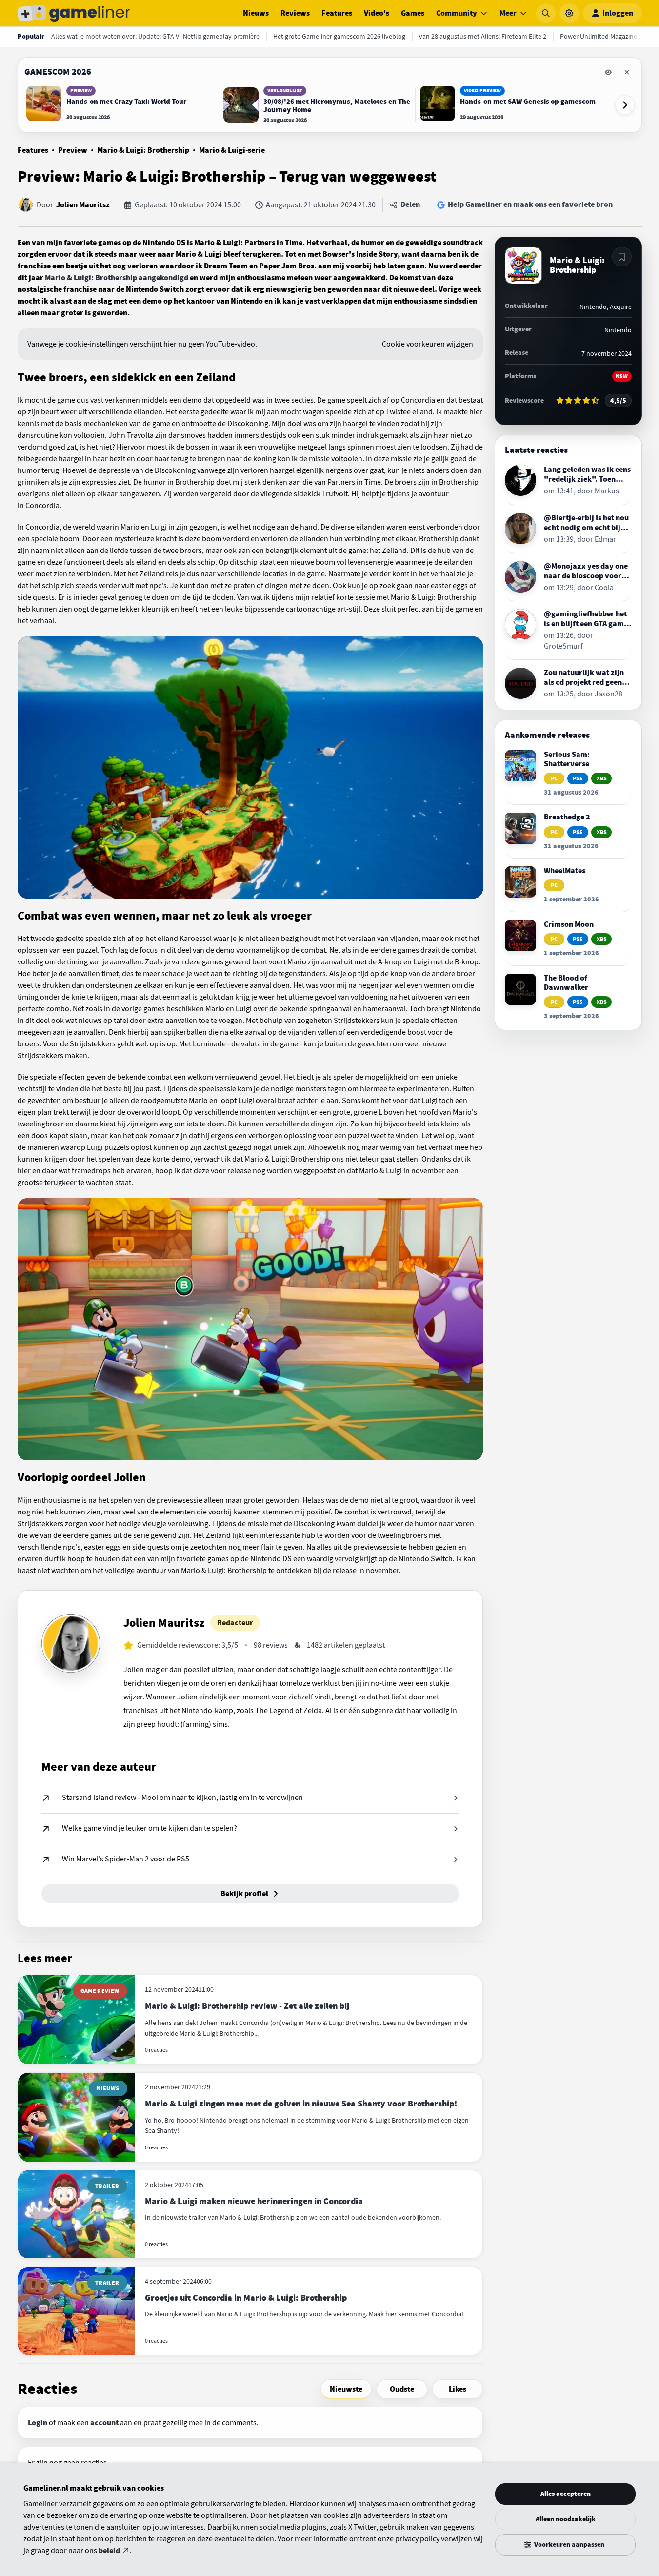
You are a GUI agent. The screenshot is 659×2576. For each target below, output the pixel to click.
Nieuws (256, 13)
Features (337, 13)
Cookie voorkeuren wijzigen (428, 344)
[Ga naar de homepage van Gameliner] (74, 13)
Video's (377, 13)
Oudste (402, 2389)
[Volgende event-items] (625, 105)
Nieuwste (346, 2389)
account (104, 2423)
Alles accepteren (566, 2494)
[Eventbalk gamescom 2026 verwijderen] (627, 72)
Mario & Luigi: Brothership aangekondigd (117, 278)
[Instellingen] (569, 13)
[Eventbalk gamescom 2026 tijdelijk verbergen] (608, 72)
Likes (458, 2389)
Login (38, 2423)
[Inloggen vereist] (622, 257)
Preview (73, 150)
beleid (109, 2551)
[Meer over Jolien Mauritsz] (71, 1643)
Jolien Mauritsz (83, 205)
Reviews (295, 13)
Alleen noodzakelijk (566, 2519)
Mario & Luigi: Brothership (143, 150)
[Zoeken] (546, 13)
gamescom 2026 (58, 72)
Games (413, 13)
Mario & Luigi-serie (232, 150)
